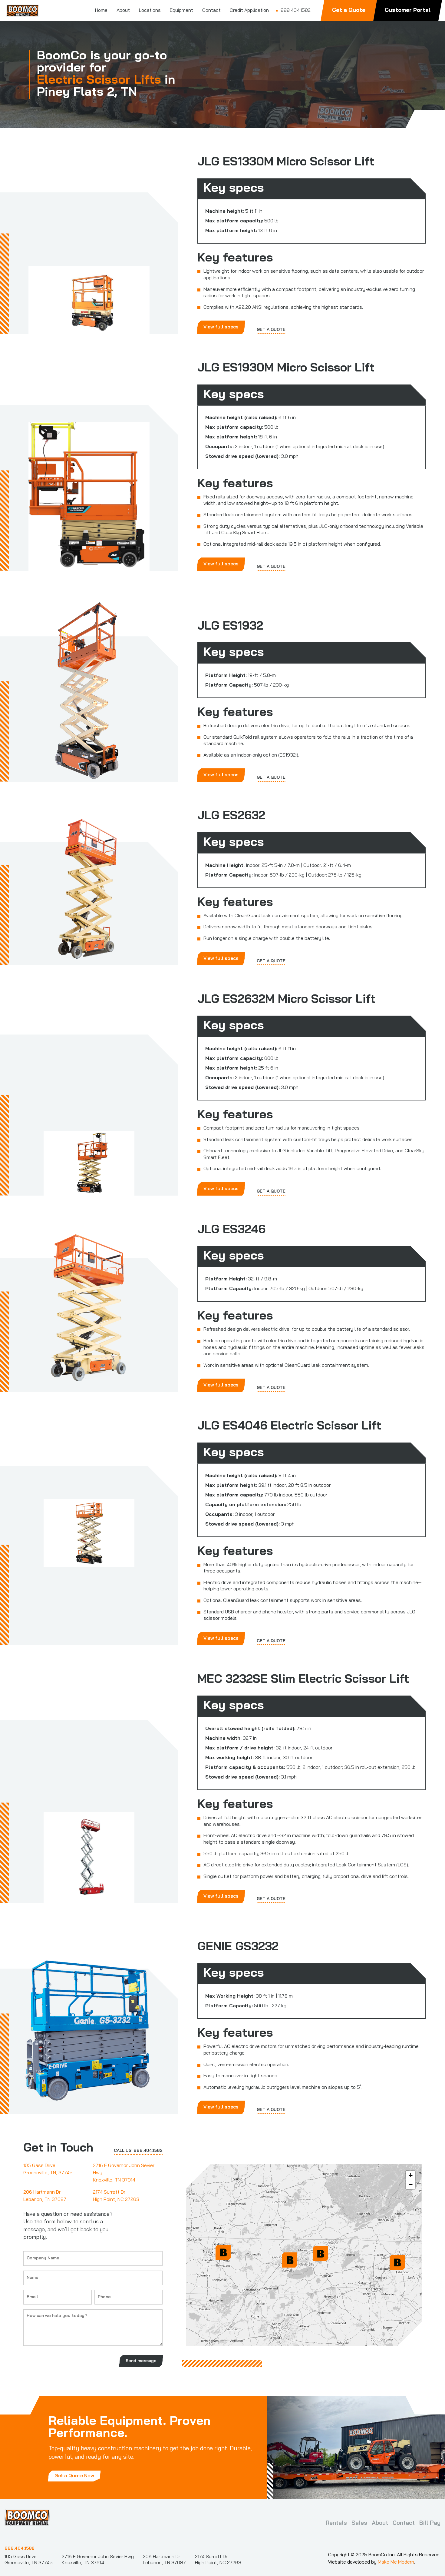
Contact (404, 2523)
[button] (320, 2254)
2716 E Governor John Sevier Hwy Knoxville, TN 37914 (124, 2173)
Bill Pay (430, 2523)
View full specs (221, 327)
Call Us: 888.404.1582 (138, 2151)
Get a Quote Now (74, 2476)
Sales (359, 2523)
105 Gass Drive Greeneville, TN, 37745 (48, 2169)
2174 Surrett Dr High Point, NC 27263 (116, 2196)
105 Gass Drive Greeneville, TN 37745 (29, 2560)
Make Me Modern (396, 2562)
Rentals (336, 2523)
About (380, 2523)
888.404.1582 (20, 2549)
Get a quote (271, 330)
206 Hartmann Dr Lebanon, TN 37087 (45, 2196)
